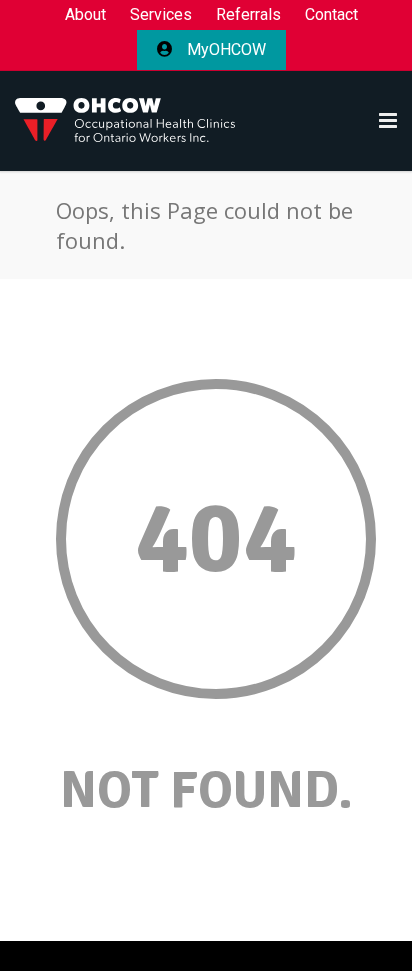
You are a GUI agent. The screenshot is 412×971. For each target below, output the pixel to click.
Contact (331, 15)
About (85, 15)
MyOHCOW (224, 49)
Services (161, 15)
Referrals (248, 15)
